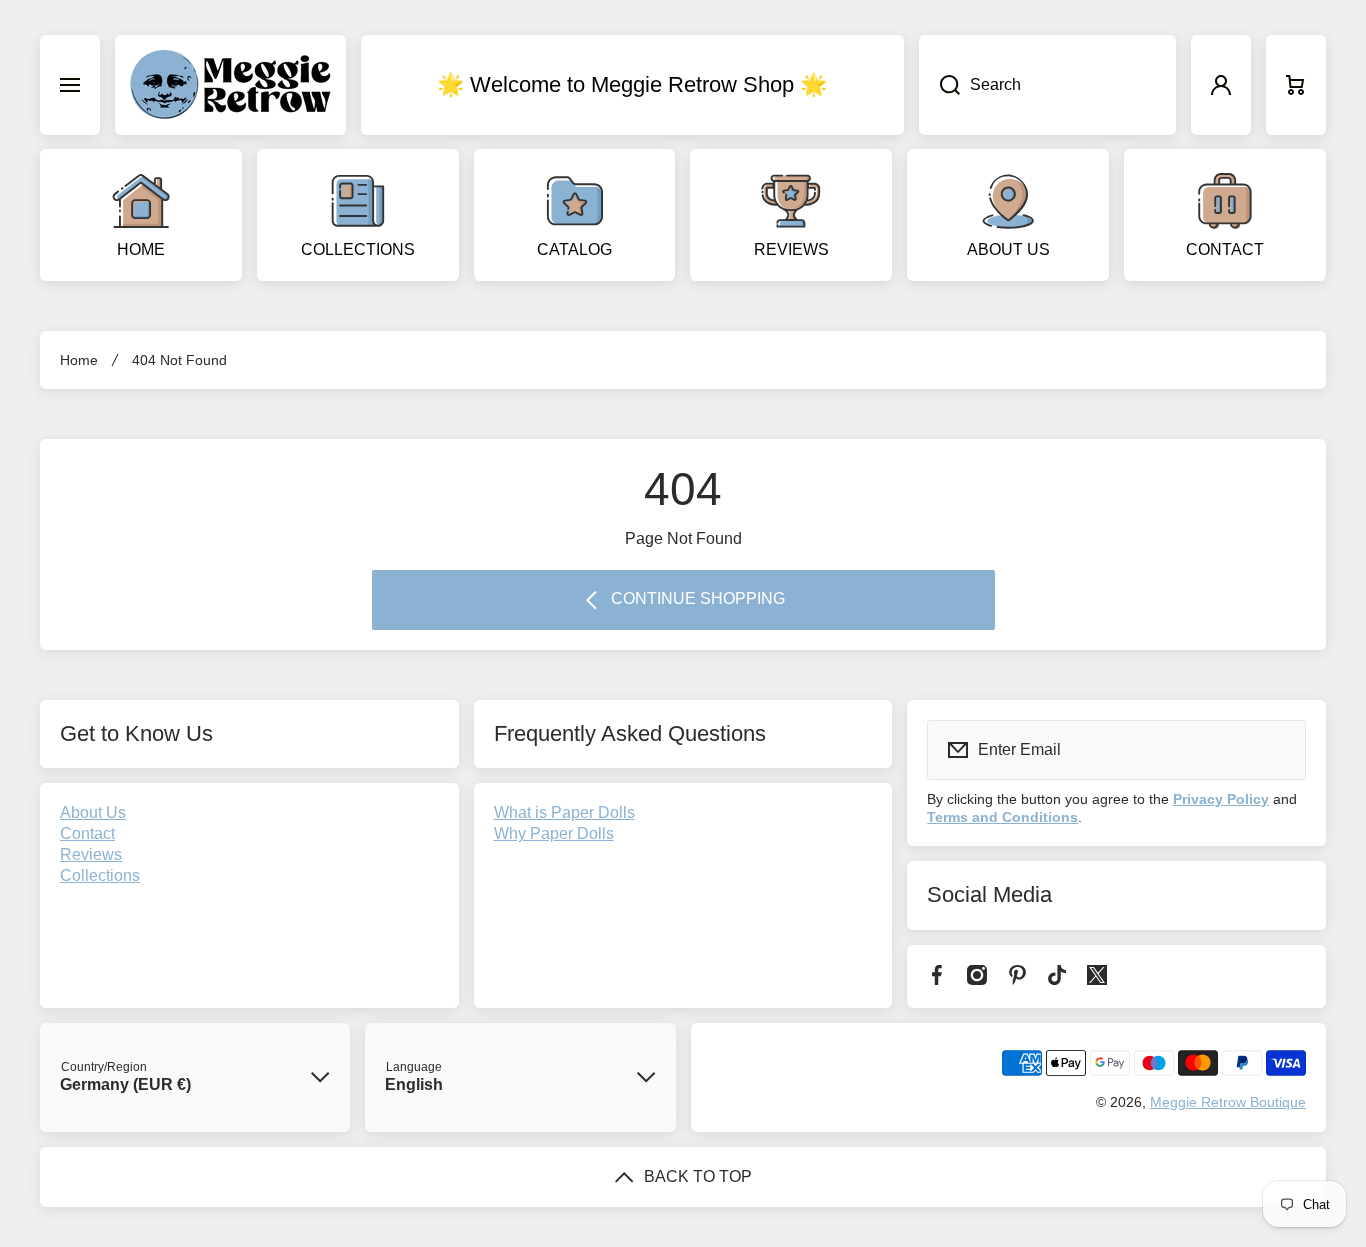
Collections (100, 875)
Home (79, 360)
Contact (87, 833)
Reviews (91, 854)
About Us (93, 812)
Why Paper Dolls (554, 833)
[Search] (939, 85)
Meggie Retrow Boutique (1228, 1102)
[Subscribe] (1278, 750)
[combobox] (1047, 85)
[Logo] (230, 85)
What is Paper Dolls (564, 812)
